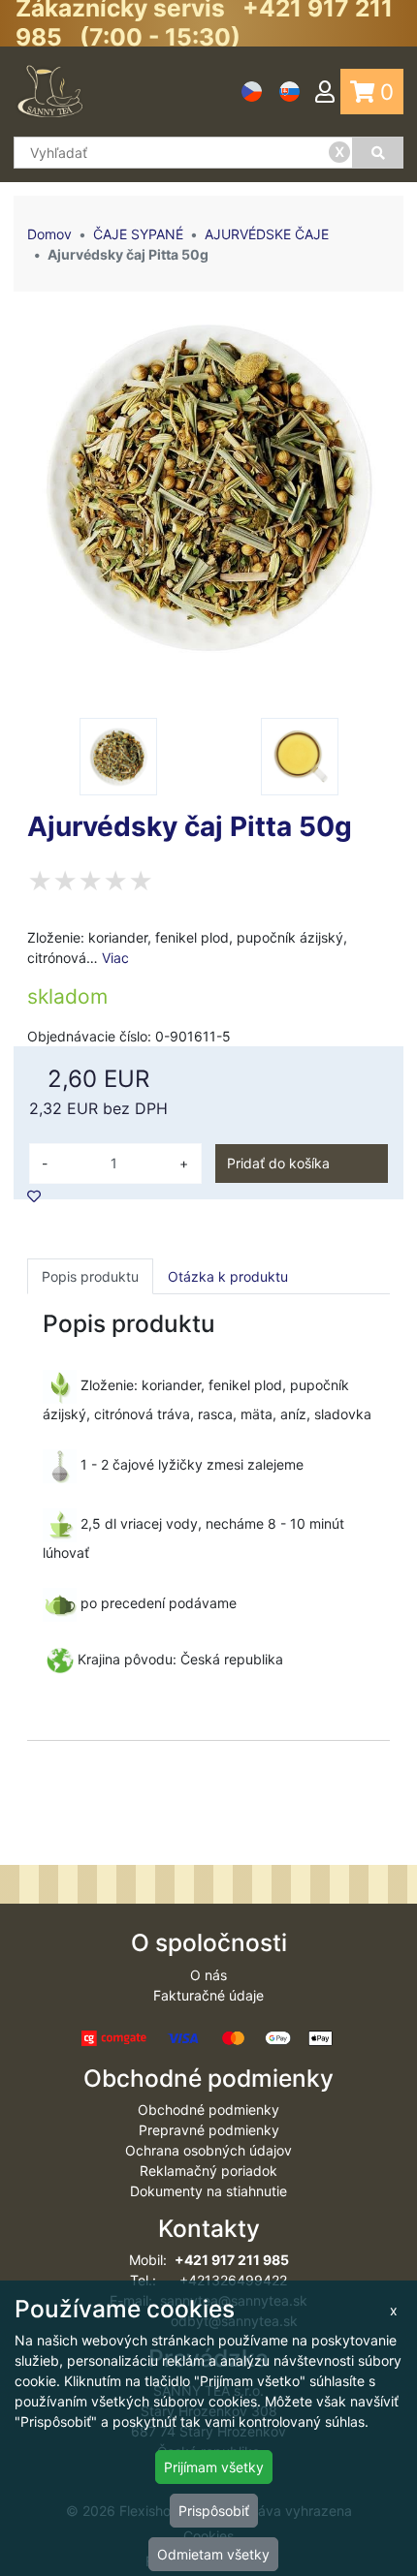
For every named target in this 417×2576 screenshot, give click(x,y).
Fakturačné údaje (208, 1995)
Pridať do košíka (278, 1163)
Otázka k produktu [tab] (228, 1276)
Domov (49, 234)
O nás (208, 1975)
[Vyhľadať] (378, 153)
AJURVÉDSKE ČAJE (267, 234)
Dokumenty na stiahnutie (208, 2191)
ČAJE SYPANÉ (138, 234)
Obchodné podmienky (208, 2110)
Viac (115, 958)
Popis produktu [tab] (90, 1276)
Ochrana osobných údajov (208, 2150)
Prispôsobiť (214, 2511)
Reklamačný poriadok (208, 2171)
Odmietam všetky (213, 2554)
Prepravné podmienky (209, 2130)
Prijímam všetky (214, 2467)
